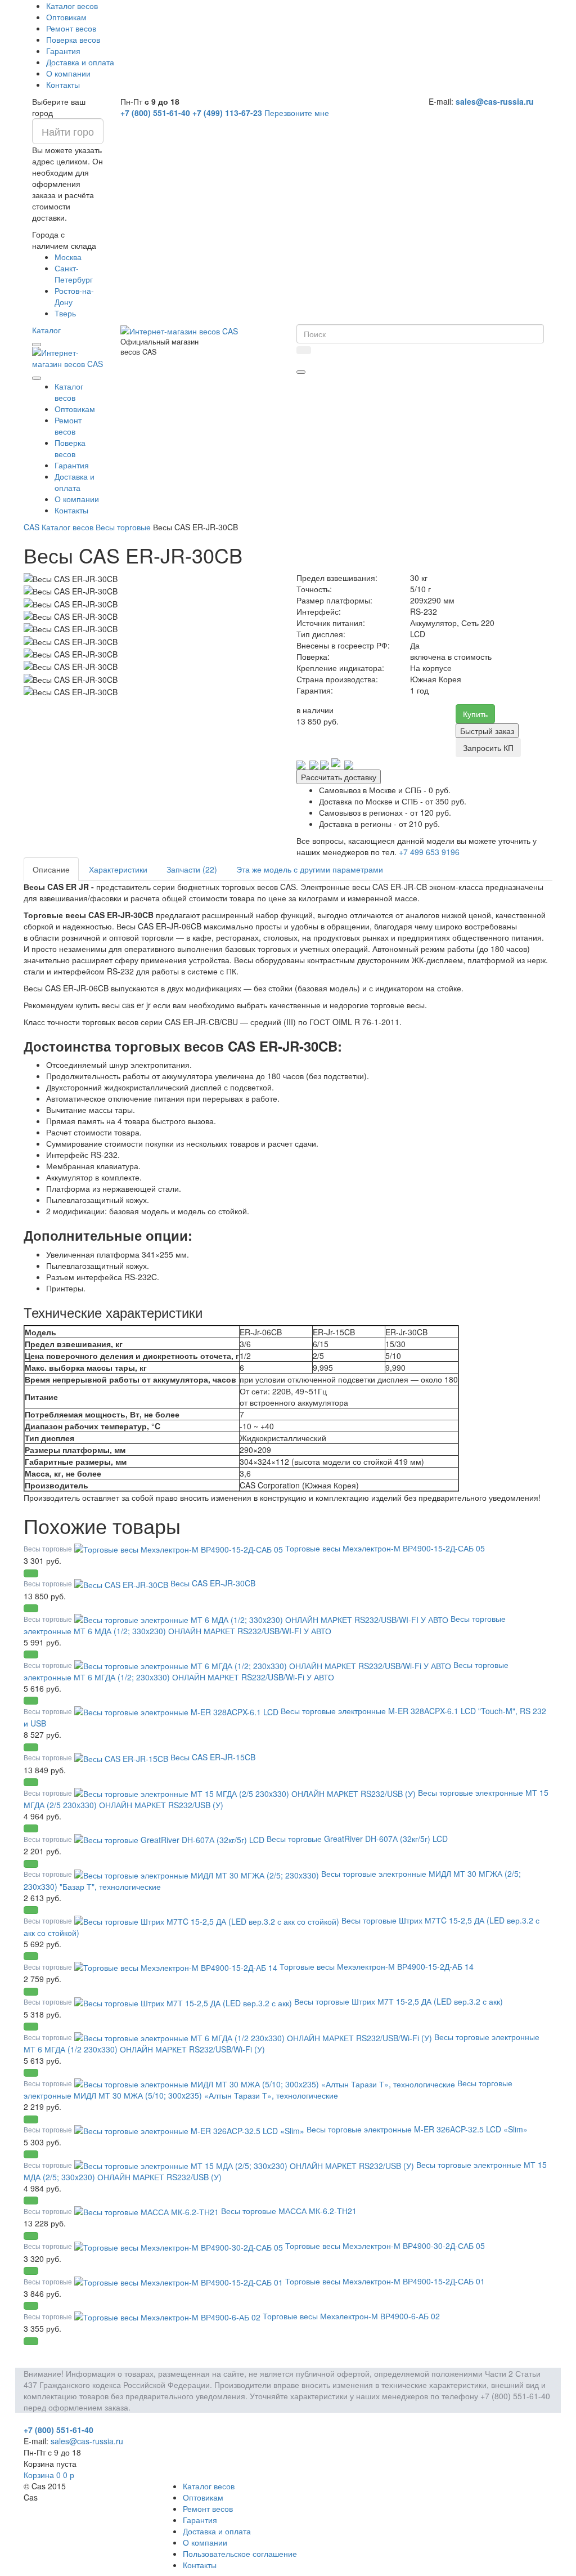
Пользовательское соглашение (240, 2553)
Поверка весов (73, 39)
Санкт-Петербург (74, 274)
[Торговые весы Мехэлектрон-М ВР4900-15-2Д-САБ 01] (180, 2281)
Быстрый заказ (487, 731)
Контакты (63, 84)
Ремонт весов (71, 28)
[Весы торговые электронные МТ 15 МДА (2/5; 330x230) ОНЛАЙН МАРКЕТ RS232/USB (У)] (245, 2164)
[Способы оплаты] (325, 764)
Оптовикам (66, 17)
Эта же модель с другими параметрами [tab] (310, 869)
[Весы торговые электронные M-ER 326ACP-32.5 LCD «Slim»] (190, 2129)
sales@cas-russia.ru (495, 101)
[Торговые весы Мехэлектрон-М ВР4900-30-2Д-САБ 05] (180, 2246)
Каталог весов (72, 6)
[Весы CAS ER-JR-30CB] (122, 1583)
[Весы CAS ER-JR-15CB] (122, 1757)
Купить (475, 714)
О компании (68, 73)
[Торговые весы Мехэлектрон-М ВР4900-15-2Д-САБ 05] (180, 1548)
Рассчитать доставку (339, 777)
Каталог (46, 330)
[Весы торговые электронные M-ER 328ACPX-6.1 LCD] (177, 1711)
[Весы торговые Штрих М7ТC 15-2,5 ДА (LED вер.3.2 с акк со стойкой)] (208, 1920)
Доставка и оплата (80, 62)
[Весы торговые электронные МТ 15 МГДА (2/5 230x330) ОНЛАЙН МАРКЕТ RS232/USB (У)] (246, 1792)
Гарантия (63, 51)
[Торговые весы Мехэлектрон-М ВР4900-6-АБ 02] (168, 2316)
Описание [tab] (51, 869)
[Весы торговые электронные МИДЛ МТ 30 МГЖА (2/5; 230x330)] (198, 1873)
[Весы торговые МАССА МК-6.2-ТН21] (148, 2211)
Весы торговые (123, 527)
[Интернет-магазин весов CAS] (68, 357)
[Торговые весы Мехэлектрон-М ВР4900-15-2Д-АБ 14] (177, 1966)
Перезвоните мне (297, 113)
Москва (68, 257)
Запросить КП (488, 748)
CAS (31, 527)
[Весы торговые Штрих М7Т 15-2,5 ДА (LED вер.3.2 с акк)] (184, 2001)
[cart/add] (31, 1573)
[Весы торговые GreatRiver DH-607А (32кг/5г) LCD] (170, 1839)
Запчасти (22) (192, 869)
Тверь (65, 313)
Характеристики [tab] (118, 869)
